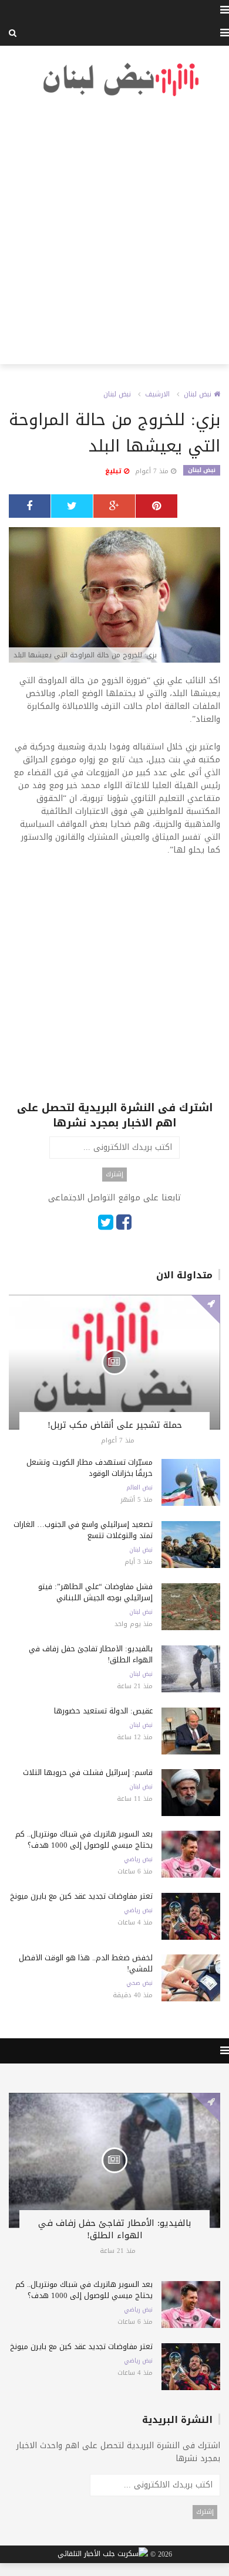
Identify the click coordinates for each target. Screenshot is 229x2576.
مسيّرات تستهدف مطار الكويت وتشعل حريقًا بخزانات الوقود (90, 1468)
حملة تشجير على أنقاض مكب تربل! (115, 1425)
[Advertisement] (114, 231)
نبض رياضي (138, 1859)
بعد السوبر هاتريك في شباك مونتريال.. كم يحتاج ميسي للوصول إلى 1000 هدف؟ (84, 1839)
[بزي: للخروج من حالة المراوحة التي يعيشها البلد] (114, 596)
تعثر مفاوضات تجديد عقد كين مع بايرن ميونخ (81, 1896)
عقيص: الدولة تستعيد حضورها (103, 1711)
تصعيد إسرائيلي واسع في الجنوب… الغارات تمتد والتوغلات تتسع (83, 1530)
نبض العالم (139, 1488)
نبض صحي (139, 1983)
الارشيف (157, 394)
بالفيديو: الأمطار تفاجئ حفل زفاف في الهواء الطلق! (91, 1654)
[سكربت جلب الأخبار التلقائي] (103, 2555)
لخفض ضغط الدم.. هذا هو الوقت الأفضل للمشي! (86, 1963)
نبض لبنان (199, 394)
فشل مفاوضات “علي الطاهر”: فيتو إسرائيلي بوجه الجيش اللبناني (95, 1592)
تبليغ (114, 471)
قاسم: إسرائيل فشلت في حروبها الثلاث (88, 1772)
